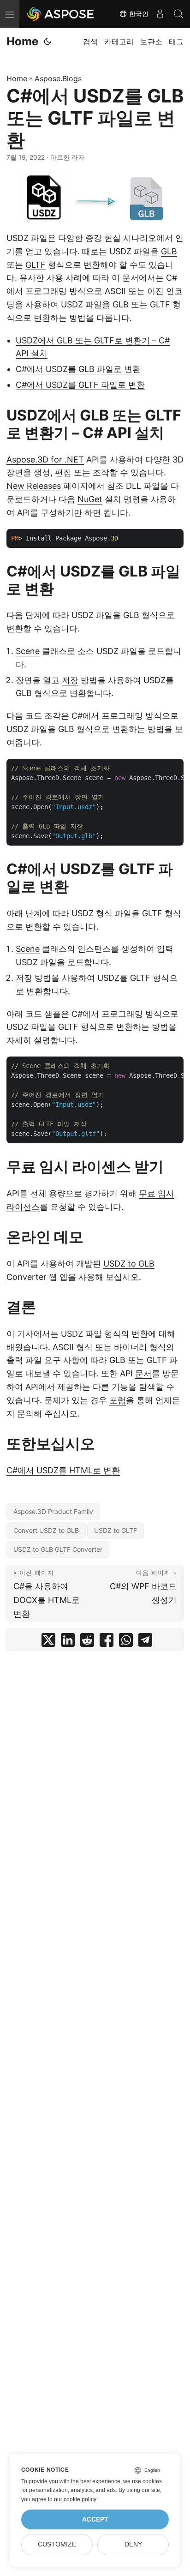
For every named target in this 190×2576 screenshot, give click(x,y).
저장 (70, 680)
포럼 (118, 1400)
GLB (169, 251)
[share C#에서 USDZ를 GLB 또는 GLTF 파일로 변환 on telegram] (145, 1642)
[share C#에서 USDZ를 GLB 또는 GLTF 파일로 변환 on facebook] (107, 1642)
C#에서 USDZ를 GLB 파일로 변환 (78, 369)
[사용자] (160, 14)
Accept (95, 2519)
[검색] (178, 14)
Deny (133, 2544)
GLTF (36, 265)
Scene (28, 651)
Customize (57, 2544)
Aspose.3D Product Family (53, 1511)
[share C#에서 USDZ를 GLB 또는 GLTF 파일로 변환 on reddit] (87, 1642)
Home (22, 41)
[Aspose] (61, 14)
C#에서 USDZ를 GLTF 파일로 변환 (80, 385)
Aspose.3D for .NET (45, 459)
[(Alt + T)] (47, 42)
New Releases (34, 486)
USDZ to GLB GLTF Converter (58, 1549)
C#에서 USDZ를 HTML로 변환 (63, 1470)
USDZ (18, 238)
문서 (143, 1373)
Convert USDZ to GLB (46, 1530)
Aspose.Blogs (58, 78)
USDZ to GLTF (116, 1530)
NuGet (90, 499)
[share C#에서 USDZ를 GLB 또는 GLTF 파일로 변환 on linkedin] (68, 1642)
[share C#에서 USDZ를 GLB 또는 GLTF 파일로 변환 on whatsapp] (126, 1642)
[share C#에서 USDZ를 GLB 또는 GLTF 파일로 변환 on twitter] (48, 1642)
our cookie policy (75, 2499)
